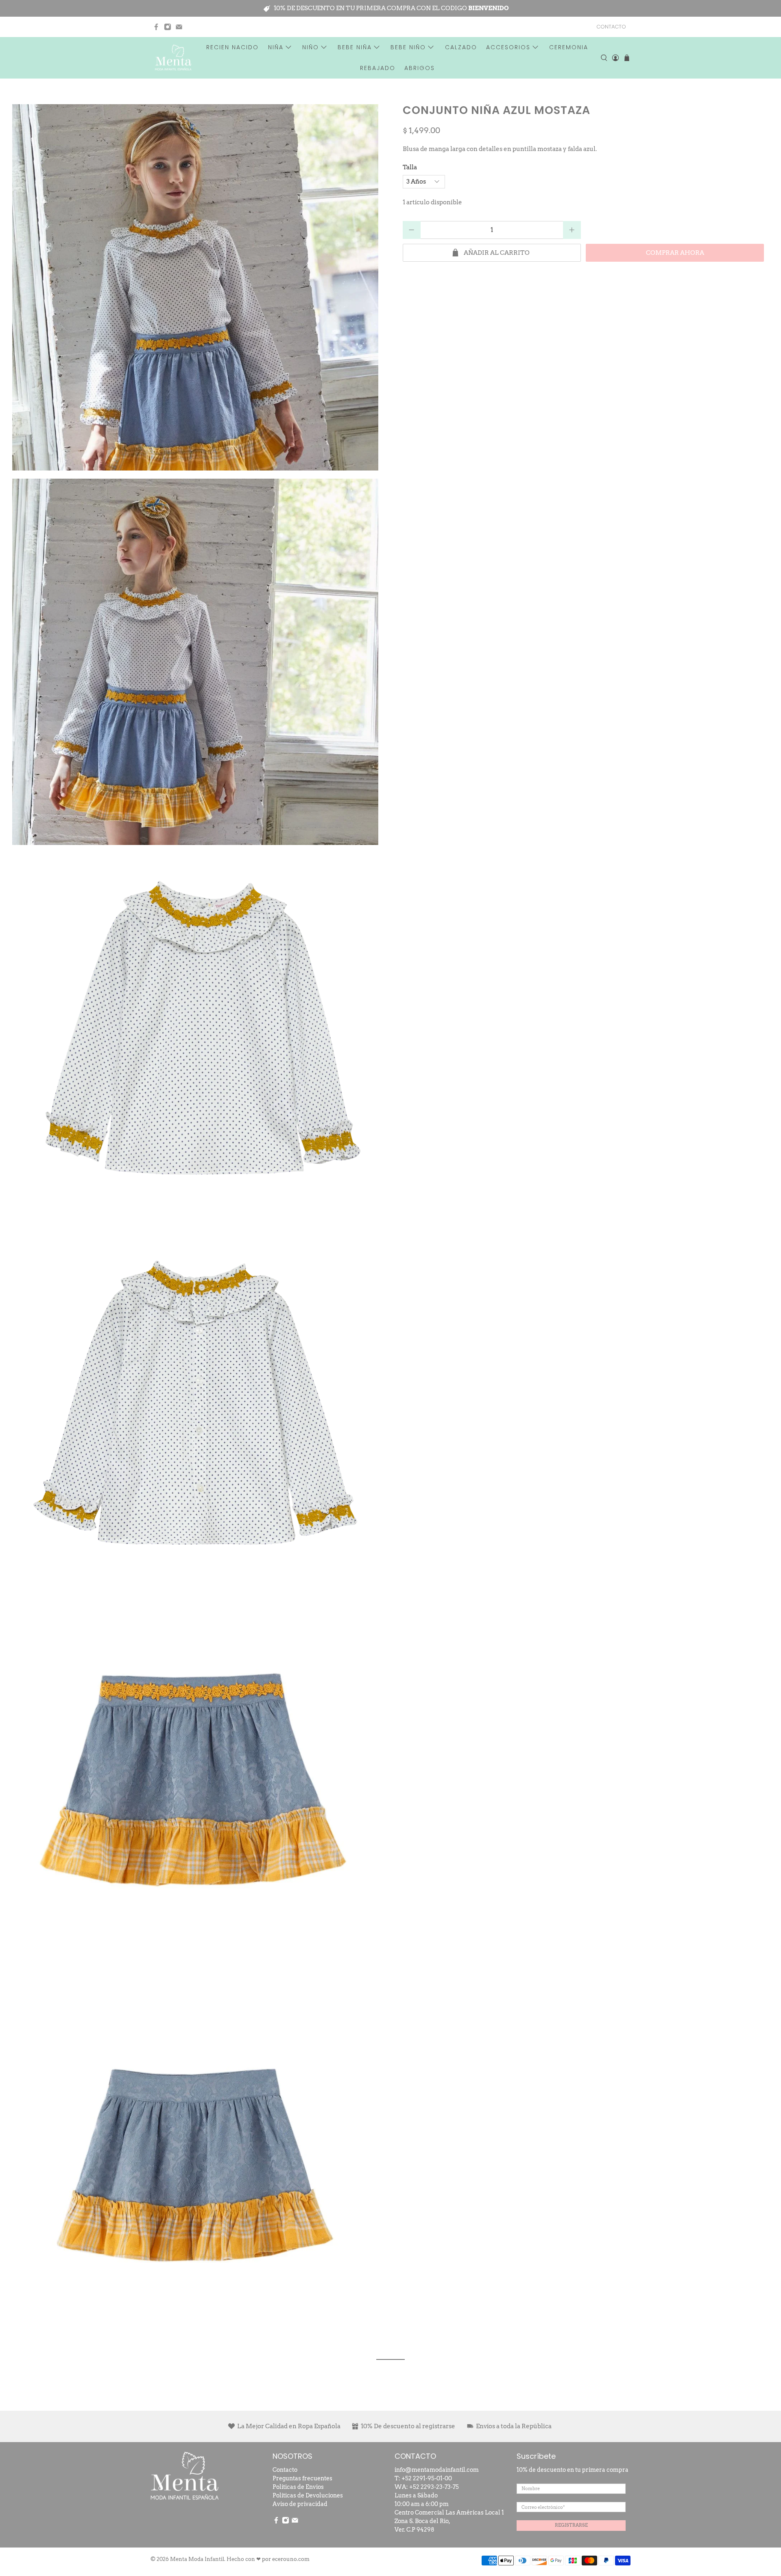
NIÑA (276, 47)
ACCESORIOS (508, 47)
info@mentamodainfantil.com (437, 2470)
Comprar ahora (675, 253)
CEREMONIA (569, 47)
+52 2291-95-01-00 (427, 2478)
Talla (410, 167)
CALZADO (461, 47)
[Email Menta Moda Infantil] (179, 27)
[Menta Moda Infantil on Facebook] (156, 27)
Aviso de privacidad (300, 2504)
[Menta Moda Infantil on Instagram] (168, 27)
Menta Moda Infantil (197, 2559)
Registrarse (571, 2525)
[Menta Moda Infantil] (173, 58)
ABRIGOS (420, 68)
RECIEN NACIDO (232, 47)
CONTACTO (611, 27)
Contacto (285, 2470)
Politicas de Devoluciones (308, 2495)
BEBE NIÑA (355, 47)
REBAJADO (378, 68)
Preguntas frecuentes (302, 2478)
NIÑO (311, 47)
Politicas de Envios (298, 2487)
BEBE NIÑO (408, 47)
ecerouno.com (291, 2559)
